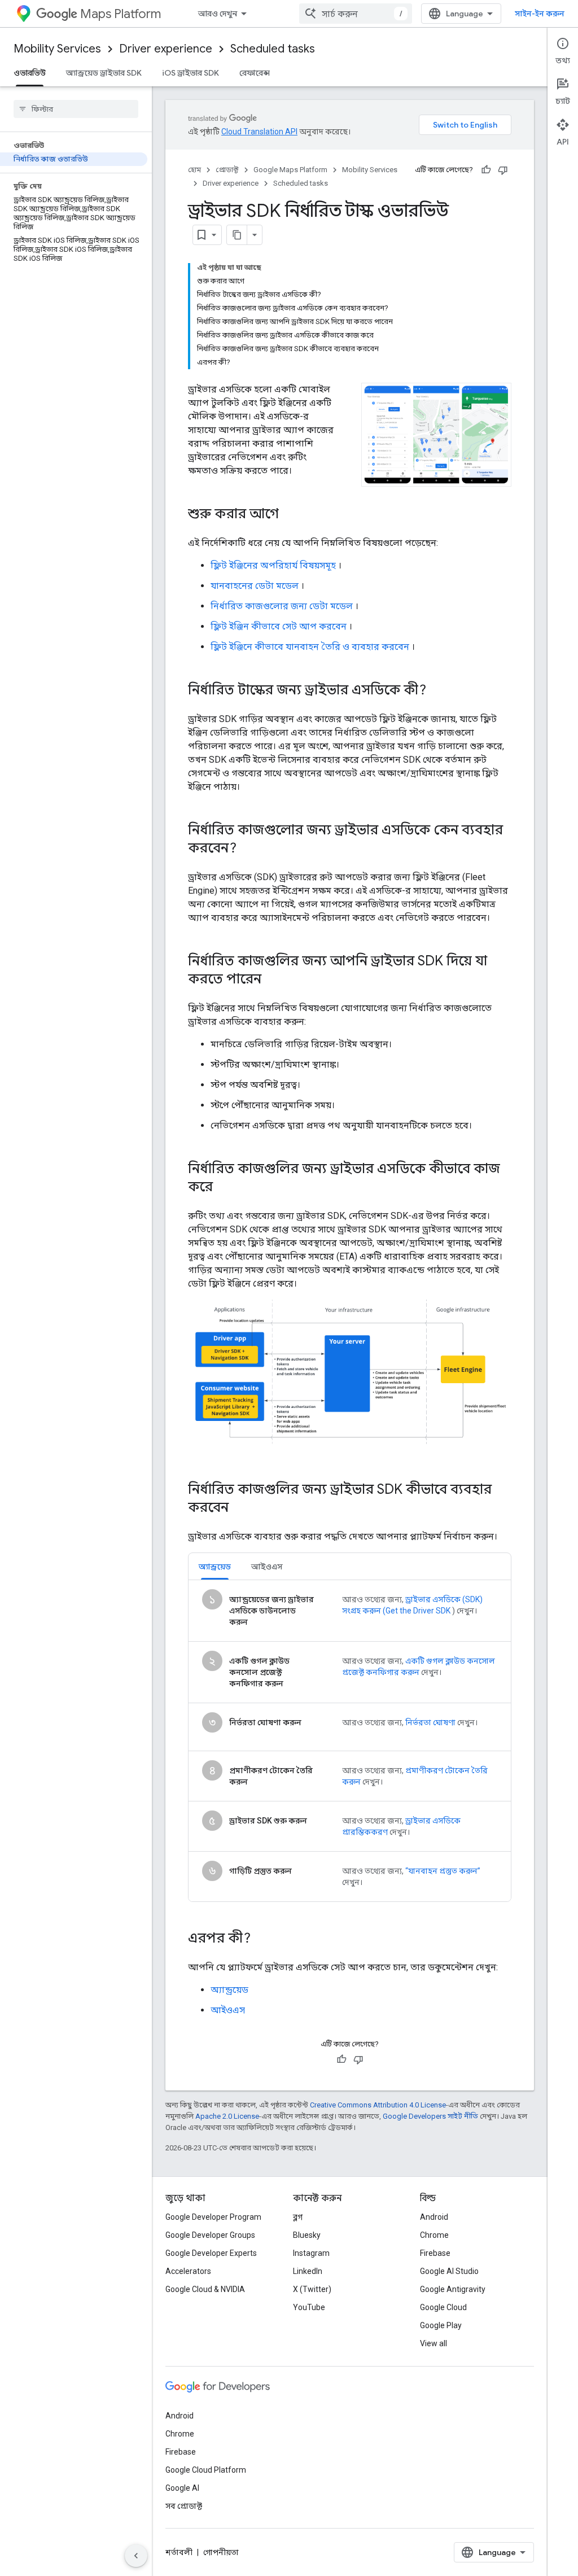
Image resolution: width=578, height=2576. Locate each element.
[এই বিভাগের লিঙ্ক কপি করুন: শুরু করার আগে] (290, 515)
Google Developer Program (213, 2217)
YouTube (309, 2307)
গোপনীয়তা (221, 2552)
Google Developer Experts (211, 2253)
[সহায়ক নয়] (503, 170)
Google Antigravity (453, 2289)
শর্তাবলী (179, 2552)
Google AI (182, 2488)
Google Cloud (443, 2307)
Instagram (311, 2253)
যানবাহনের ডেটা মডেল (255, 586)
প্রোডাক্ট (227, 170)
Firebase (435, 2253)
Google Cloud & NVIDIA (205, 2289)
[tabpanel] (350, 1741)
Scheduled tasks (273, 49)
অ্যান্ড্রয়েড (229, 1990)
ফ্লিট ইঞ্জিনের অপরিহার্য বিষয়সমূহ (273, 565)
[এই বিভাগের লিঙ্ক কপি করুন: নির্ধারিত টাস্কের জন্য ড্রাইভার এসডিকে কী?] (437, 691)
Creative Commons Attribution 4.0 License (378, 2105)
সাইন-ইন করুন (540, 14)
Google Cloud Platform (206, 2470)
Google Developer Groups (210, 2235)
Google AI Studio (449, 2271)
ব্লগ (298, 2217)
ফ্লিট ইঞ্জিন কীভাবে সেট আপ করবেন (279, 626)
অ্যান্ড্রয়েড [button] (215, 1567)
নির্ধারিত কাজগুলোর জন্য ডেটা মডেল (282, 606)
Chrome (434, 2235)
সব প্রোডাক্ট (184, 2506)
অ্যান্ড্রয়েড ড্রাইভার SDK (104, 73)
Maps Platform (121, 14)
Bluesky (307, 2235)
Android (434, 2217)
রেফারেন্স (255, 73)
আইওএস (228, 2010)
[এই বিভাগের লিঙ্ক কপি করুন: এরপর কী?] (262, 1939)
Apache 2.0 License (227, 2116)
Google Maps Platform (290, 170)
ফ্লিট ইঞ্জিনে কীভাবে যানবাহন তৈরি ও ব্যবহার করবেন (310, 647)
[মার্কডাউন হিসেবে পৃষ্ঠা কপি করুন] (237, 235)
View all (433, 2343)
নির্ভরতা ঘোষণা (430, 1722)
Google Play (441, 2325)
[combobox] (356, 14)
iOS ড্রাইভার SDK (191, 73)
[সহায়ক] (486, 170)
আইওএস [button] (267, 1567)
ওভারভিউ (30, 73)
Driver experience (166, 49)
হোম (194, 170)
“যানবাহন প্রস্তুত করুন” (443, 1871)
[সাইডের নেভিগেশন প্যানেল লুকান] (136, 2556)
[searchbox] (76, 109)
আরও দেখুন (218, 14)
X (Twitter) (312, 2289)
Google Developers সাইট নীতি (430, 2116)
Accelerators (188, 2271)
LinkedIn (308, 2271)
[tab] (215, 1566)
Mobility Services (57, 49)
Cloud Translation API (259, 132)
